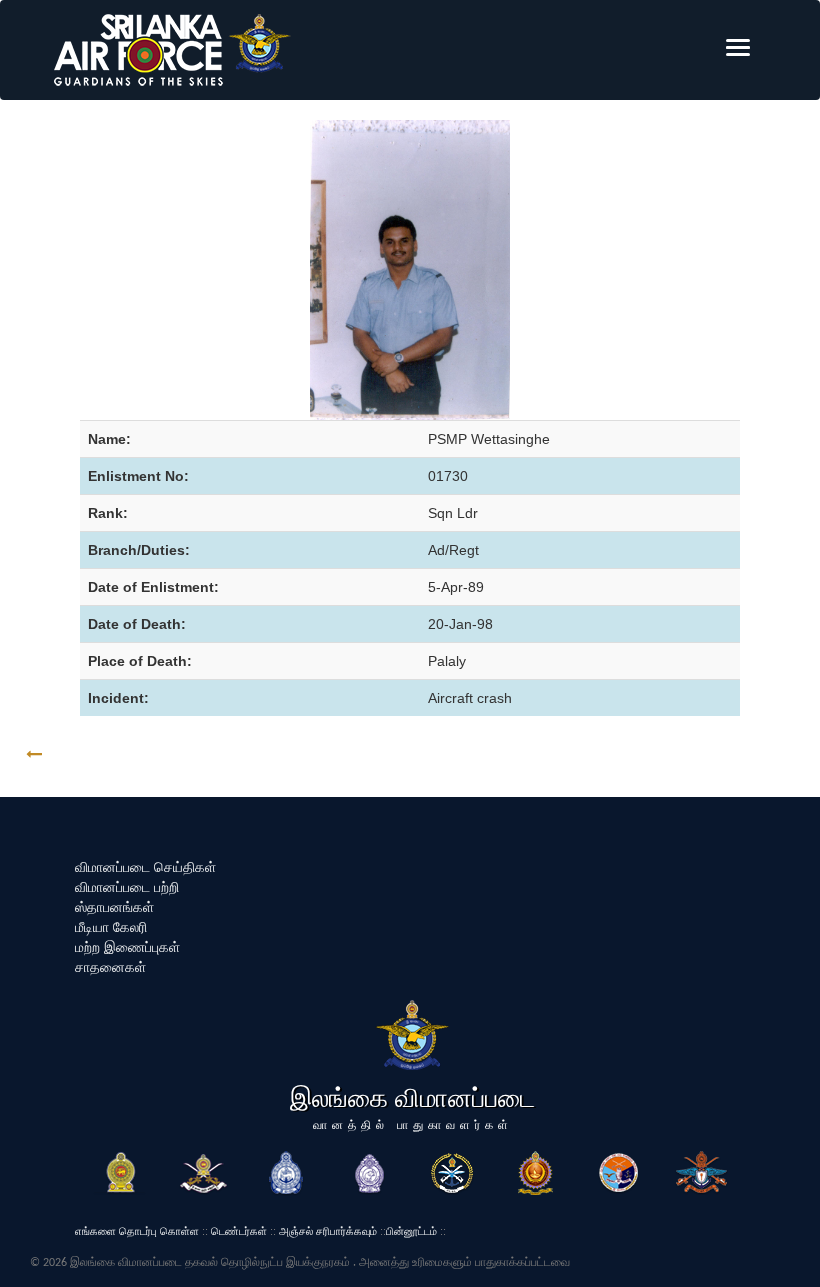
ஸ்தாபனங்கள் (114, 907)
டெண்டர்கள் (239, 1231)
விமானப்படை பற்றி (127, 887)
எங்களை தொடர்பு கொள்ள (137, 1231)
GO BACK (97, 754)
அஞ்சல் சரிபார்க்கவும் (328, 1231)
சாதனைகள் (110, 967)
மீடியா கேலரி (111, 927)
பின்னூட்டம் (411, 1231)
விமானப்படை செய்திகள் (145, 867)
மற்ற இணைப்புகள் (127, 947)
